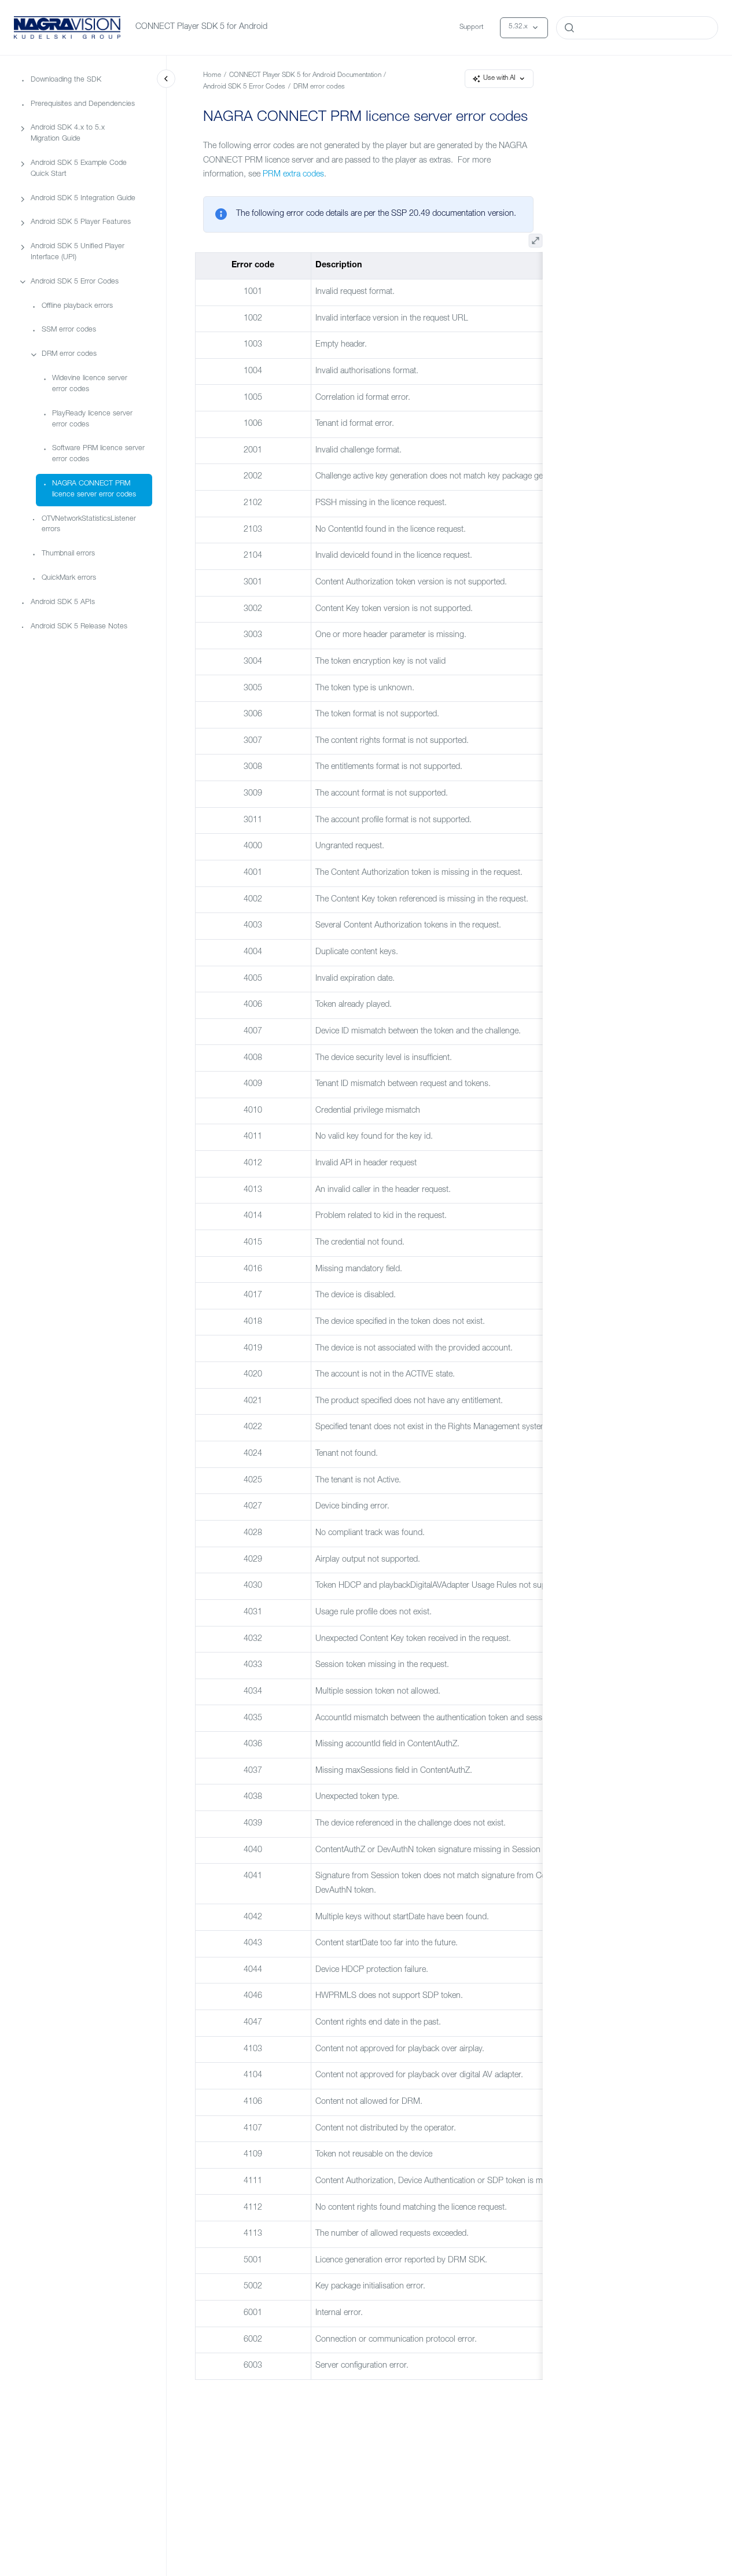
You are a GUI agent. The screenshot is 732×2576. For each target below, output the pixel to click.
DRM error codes (69, 354)
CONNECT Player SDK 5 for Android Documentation (305, 76)
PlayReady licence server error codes (92, 419)
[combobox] (637, 28)
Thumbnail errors (68, 554)
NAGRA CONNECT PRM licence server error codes (94, 490)
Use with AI (499, 78)
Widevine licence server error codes (90, 384)
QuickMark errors (69, 578)
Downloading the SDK (66, 80)
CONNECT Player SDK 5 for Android (201, 27)
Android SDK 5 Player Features (81, 222)
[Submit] (569, 28)
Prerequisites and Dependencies (83, 104)
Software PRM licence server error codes (98, 454)
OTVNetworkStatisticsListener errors (89, 524)
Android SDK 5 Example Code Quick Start (79, 169)
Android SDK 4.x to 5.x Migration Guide (68, 134)
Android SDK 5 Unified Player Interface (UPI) (78, 252)
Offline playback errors (77, 306)
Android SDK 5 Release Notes (79, 626)
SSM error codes (69, 330)
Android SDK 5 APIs (63, 602)
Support (471, 27)
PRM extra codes (293, 175)
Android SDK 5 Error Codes (75, 281)
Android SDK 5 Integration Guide (83, 198)
